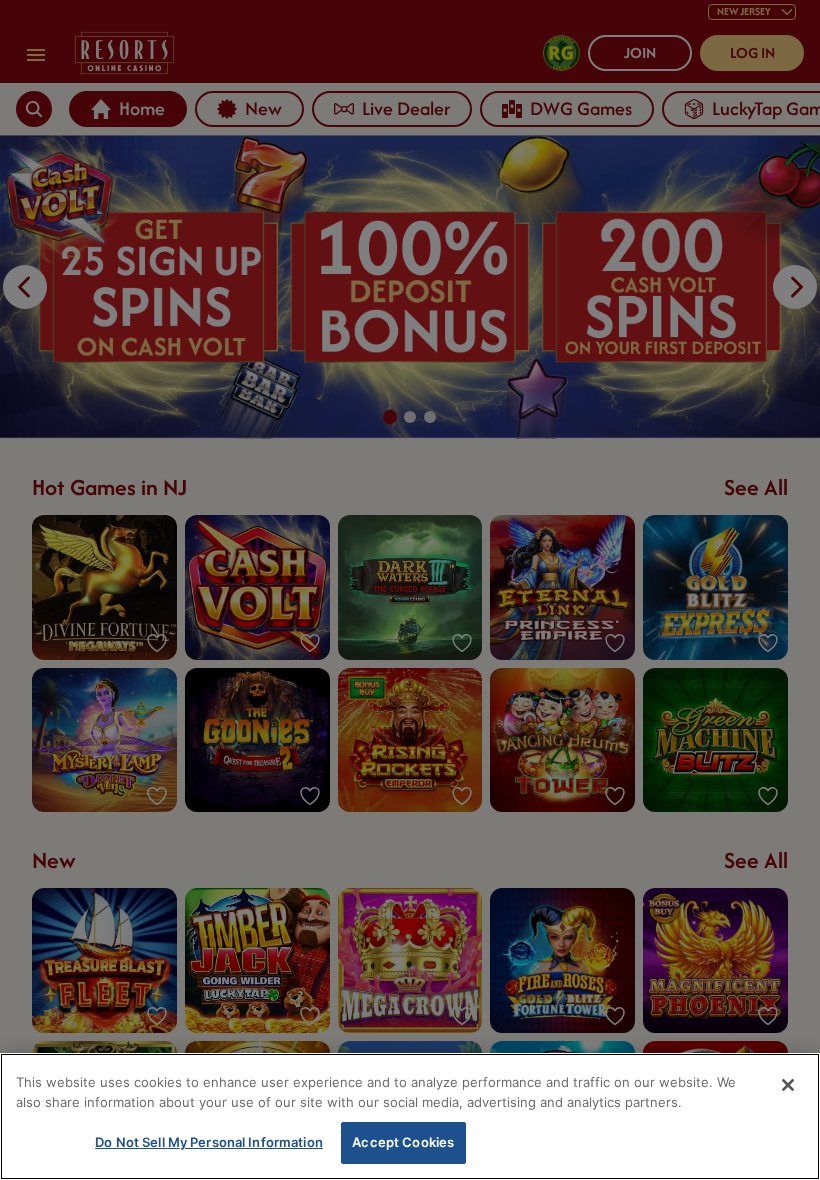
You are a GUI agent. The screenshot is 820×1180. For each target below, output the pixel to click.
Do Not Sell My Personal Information (209, 1142)
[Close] (788, 1085)
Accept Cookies (403, 1142)
